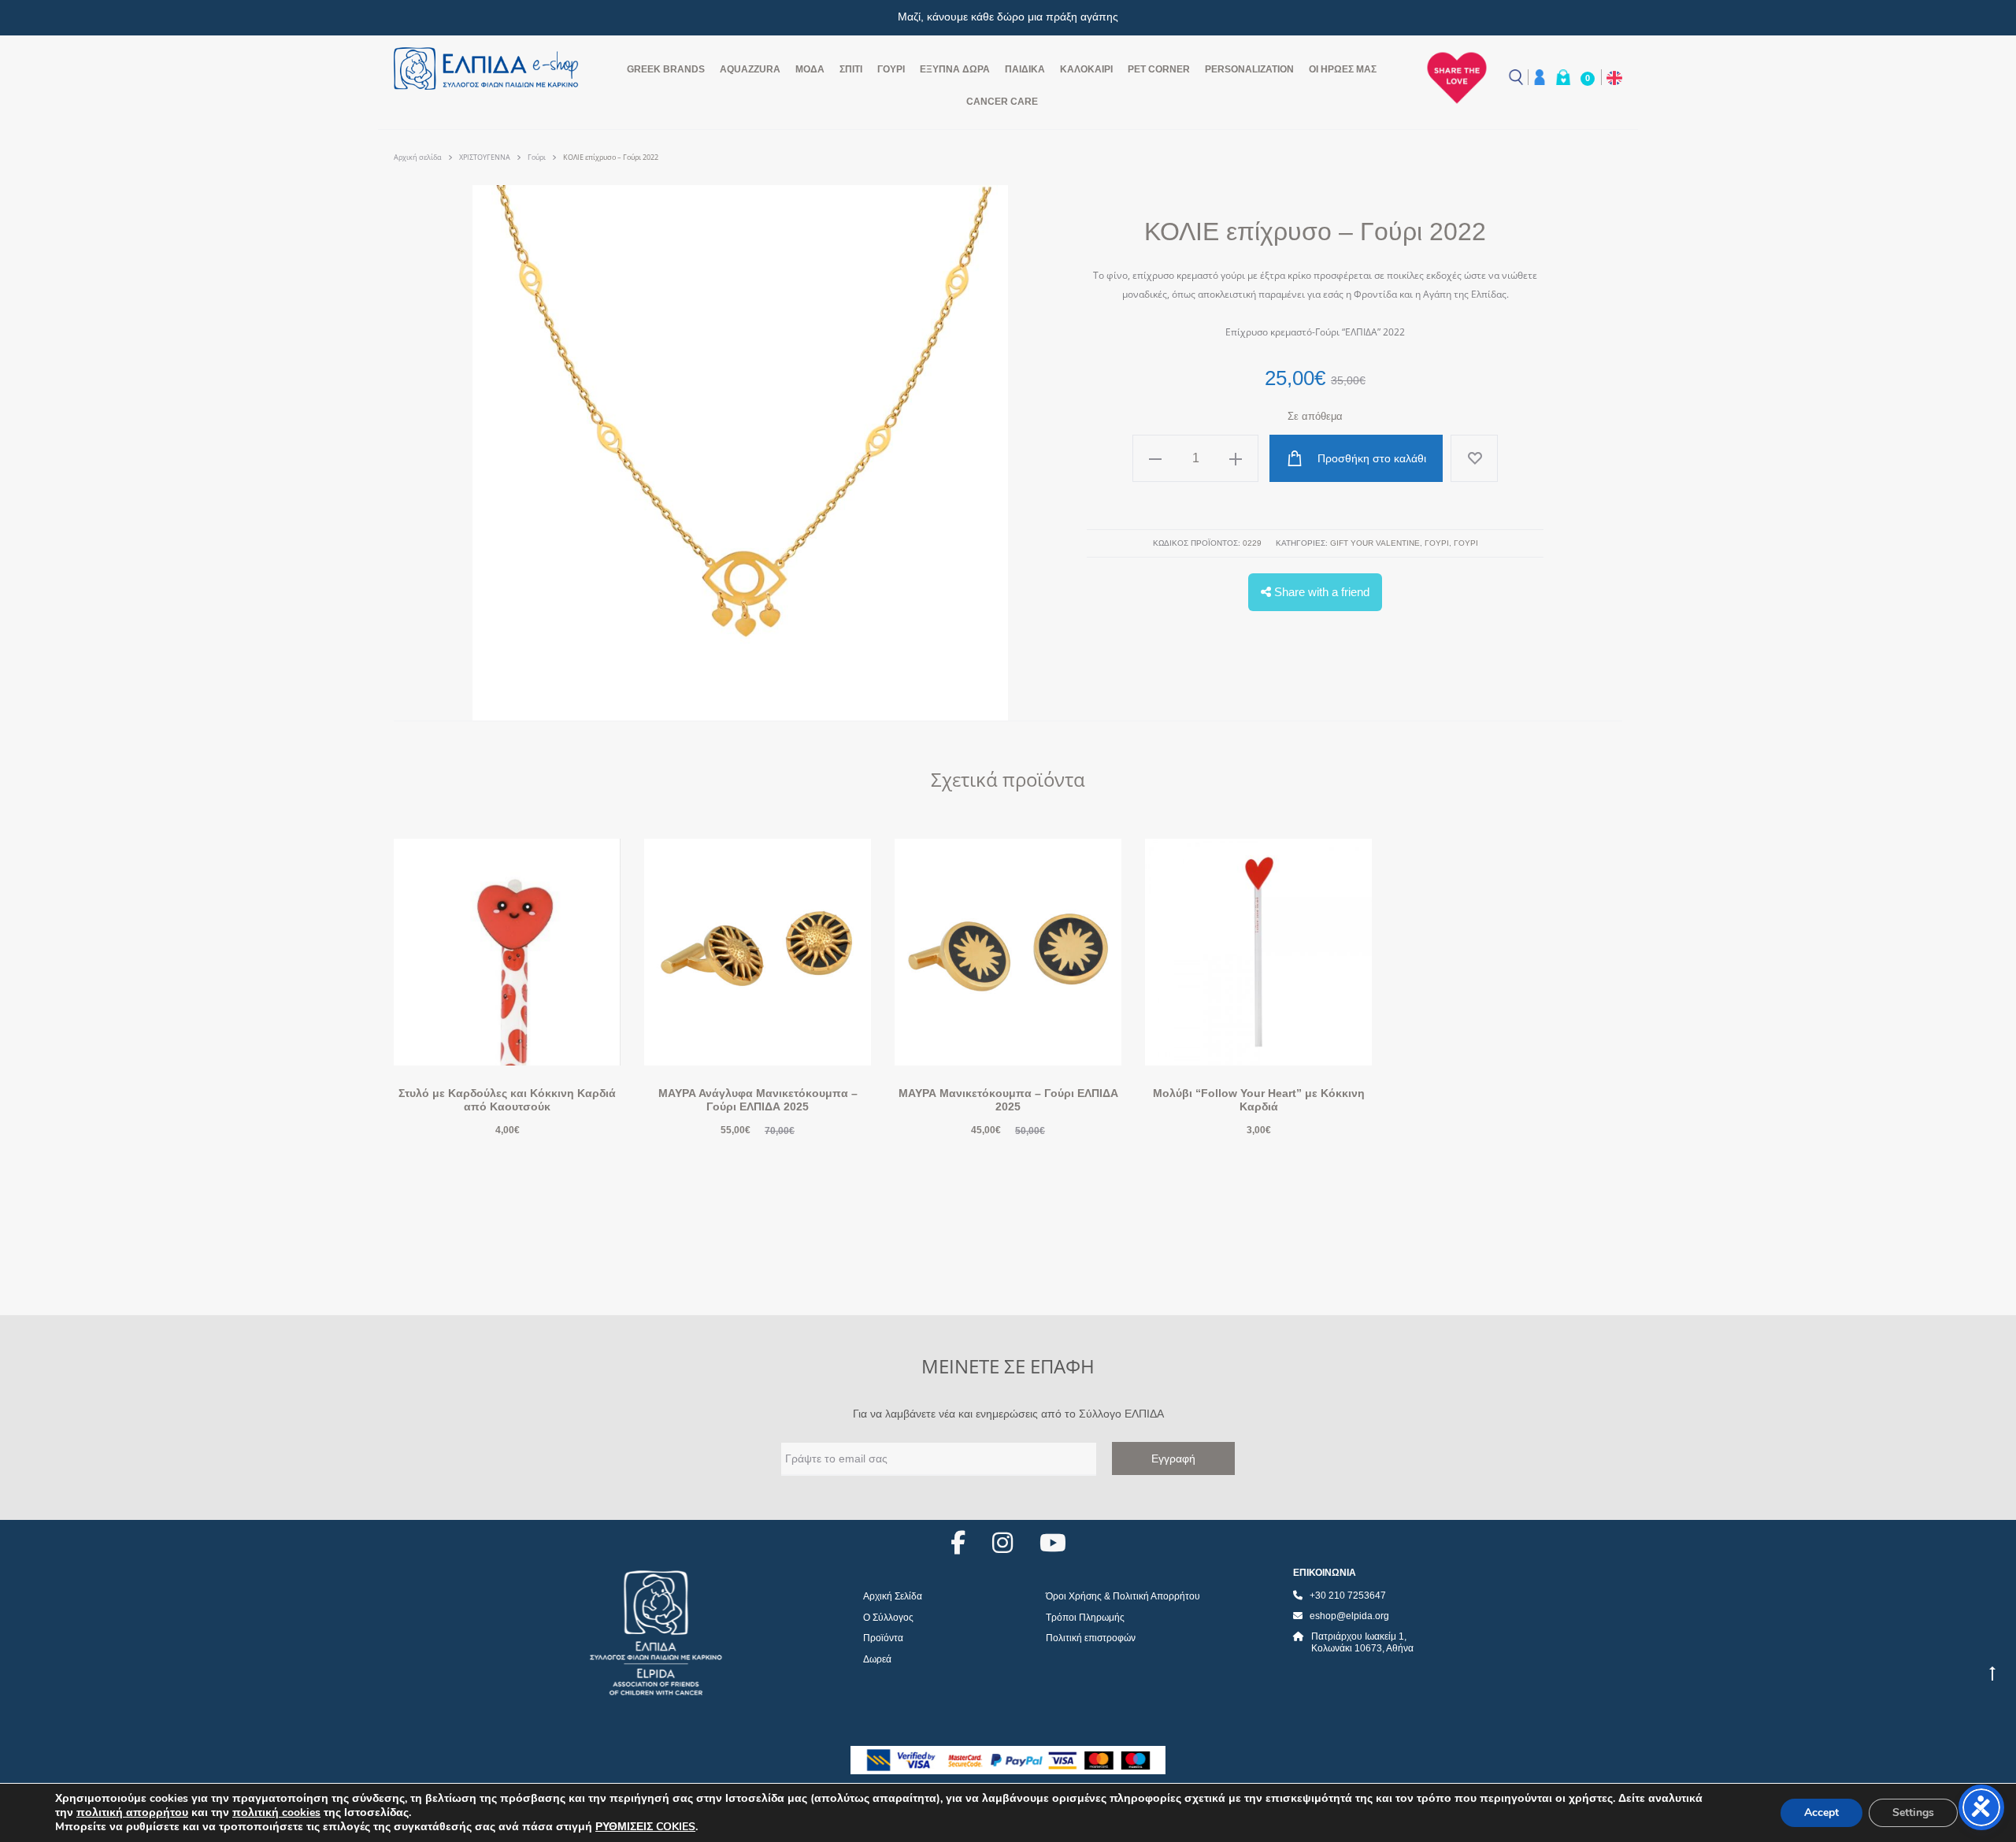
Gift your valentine (1375, 543)
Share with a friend (1320, 592)
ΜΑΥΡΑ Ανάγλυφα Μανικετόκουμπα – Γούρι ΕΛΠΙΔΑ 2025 (758, 1100)
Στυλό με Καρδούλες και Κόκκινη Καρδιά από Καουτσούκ (507, 1100)
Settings (1913, 1812)
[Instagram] (1002, 1543)
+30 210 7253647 (1348, 1596)
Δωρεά (877, 1659)
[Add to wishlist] (1474, 458)
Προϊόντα (883, 1638)
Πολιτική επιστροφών (1091, 1638)
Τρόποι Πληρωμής (1085, 1618)
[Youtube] (1053, 1543)
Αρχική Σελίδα (893, 1596)
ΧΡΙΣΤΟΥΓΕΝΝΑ (485, 157)
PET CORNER (1159, 69)
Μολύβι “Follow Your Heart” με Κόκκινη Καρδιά (1259, 1100)
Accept (1821, 1812)
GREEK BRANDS (666, 69)
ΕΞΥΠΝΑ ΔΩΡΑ (955, 69)
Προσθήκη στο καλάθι (1370, 458)
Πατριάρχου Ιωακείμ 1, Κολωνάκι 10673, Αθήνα (1362, 1643)
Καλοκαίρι (1086, 69)
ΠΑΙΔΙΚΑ (1025, 69)
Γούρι (537, 157)
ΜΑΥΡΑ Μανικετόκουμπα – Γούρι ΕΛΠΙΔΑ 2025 (1008, 1100)
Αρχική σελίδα (418, 157)
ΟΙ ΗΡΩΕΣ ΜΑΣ (1343, 69)
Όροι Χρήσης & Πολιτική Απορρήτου (1123, 1596)
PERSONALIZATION (1249, 69)
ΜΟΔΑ (810, 69)
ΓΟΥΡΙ (891, 69)
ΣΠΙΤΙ (851, 69)
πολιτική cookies (276, 1812)
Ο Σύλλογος (888, 1618)
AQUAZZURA (750, 69)
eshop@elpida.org (1349, 1616)
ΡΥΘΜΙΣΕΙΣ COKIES (645, 1827)
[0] (1563, 77)
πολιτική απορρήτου (132, 1812)
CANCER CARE (1002, 102)
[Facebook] (958, 1543)
